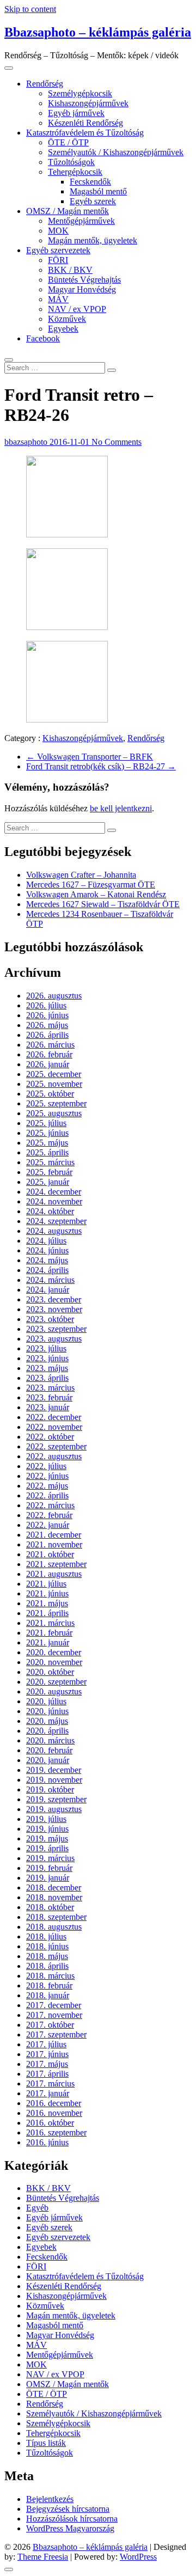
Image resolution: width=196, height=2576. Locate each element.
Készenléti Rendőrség (85, 123)
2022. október (50, 1437)
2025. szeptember (56, 1103)
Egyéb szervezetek (58, 250)
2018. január (48, 1995)
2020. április (47, 1731)
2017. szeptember (56, 2035)
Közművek (67, 319)
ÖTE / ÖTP (68, 142)
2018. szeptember (56, 1917)
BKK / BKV (70, 270)
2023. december (54, 1299)
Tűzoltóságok (71, 162)
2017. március (50, 2084)
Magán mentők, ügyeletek (93, 240)
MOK (58, 231)
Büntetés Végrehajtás (84, 280)
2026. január (48, 1064)
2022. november (54, 1427)
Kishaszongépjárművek (88, 103)
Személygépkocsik (80, 93)
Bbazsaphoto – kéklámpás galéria (98, 32)
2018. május (47, 1956)
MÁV (58, 299)
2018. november (54, 1897)
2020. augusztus (54, 1691)
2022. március (50, 1505)
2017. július (46, 2044)
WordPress (138, 2557)
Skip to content (30, 9)
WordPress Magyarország (70, 2528)
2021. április (47, 1613)
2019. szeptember (56, 1799)
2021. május (47, 1603)
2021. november (54, 1544)
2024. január (48, 1290)
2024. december (54, 1192)
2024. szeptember (56, 1221)
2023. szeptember (56, 1329)
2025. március (50, 1162)
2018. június (47, 1946)
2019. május (47, 1838)
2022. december (54, 1417)
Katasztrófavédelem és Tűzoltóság (85, 133)
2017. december (54, 2005)
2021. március (50, 1623)
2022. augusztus (54, 1456)
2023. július (46, 1348)
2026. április (47, 1035)
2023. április (47, 1378)
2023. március (50, 1388)
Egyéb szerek (93, 201)
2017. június (47, 2054)
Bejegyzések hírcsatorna (68, 2509)
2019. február (49, 1868)
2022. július (46, 1466)
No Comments (117, 442)
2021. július (46, 1584)
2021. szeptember (56, 1564)
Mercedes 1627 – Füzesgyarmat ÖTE (91, 885)
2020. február (49, 1750)
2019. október (50, 1789)
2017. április (47, 2074)
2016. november (54, 2113)
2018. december (54, 1887)
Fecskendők (90, 182)
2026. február (49, 1054)
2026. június (47, 1015)
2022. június (47, 1476)
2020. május (47, 1721)
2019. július (46, 1819)
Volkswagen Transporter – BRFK (90, 757)
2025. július (46, 1123)
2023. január (48, 1407)
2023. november (54, 1309)
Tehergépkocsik (75, 172)
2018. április (47, 1966)
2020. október (50, 1672)
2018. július (46, 1936)
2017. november (54, 2015)
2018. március (50, 1976)
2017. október (50, 2025)
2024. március (50, 1280)
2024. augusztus (54, 1231)
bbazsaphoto (27, 442)
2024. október (50, 1211)
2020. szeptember (56, 1682)
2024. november (54, 1201)
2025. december (54, 1074)
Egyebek (63, 329)
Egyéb (37, 2208)
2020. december (54, 1652)
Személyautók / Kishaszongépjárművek (116, 152)
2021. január (48, 1642)
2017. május (47, 2064)
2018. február (49, 1985)
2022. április (47, 1495)
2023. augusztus (54, 1339)
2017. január (48, 2093)
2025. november (54, 1084)
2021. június (47, 1593)
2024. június (47, 1250)
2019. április (47, 1848)
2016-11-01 (71, 442)
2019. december (54, 1770)
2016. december (54, 2103)
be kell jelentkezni (121, 808)
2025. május (47, 1143)
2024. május (47, 1260)
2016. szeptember (56, 2133)
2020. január (48, 1760)
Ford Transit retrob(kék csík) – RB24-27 (101, 766)
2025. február (49, 1172)
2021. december (54, 1535)
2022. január (48, 1525)
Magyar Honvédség (82, 289)
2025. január (48, 1182)
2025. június (47, 1133)
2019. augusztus (54, 1809)
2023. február (49, 1397)
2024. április (47, 1270)
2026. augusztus (54, 996)
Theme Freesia (43, 2557)
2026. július (46, 1005)
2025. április (47, 1152)
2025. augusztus (54, 1113)
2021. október (50, 1554)
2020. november (54, 1662)
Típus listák (46, 2443)
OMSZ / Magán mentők (68, 211)
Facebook (43, 338)
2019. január (48, 1878)
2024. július (46, 1241)
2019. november (54, 1780)
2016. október (50, 2123)
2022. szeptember (56, 1446)
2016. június (47, 2142)
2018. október (50, 1907)
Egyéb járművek (76, 113)
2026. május (47, 1025)
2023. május (47, 1368)
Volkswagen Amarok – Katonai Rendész (96, 894)
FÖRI (58, 260)
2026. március (50, 1045)
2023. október (50, 1319)
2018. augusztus (54, 1927)
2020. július (46, 1701)
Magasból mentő (98, 191)
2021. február (49, 1633)
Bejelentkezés (50, 2499)
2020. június (47, 1711)
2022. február (49, 1515)
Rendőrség (45, 84)
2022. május (47, 1486)
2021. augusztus (54, 1574)
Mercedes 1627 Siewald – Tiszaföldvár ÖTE (103, 904)
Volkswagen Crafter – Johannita (81, 875)
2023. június (47, 1358)
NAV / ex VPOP (77, 309)
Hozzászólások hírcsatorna (72, 2519)
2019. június (47, 1829)
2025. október (50, 1094)
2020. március (50, 1740)
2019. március (50, 1858)
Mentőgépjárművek (81, 221)
